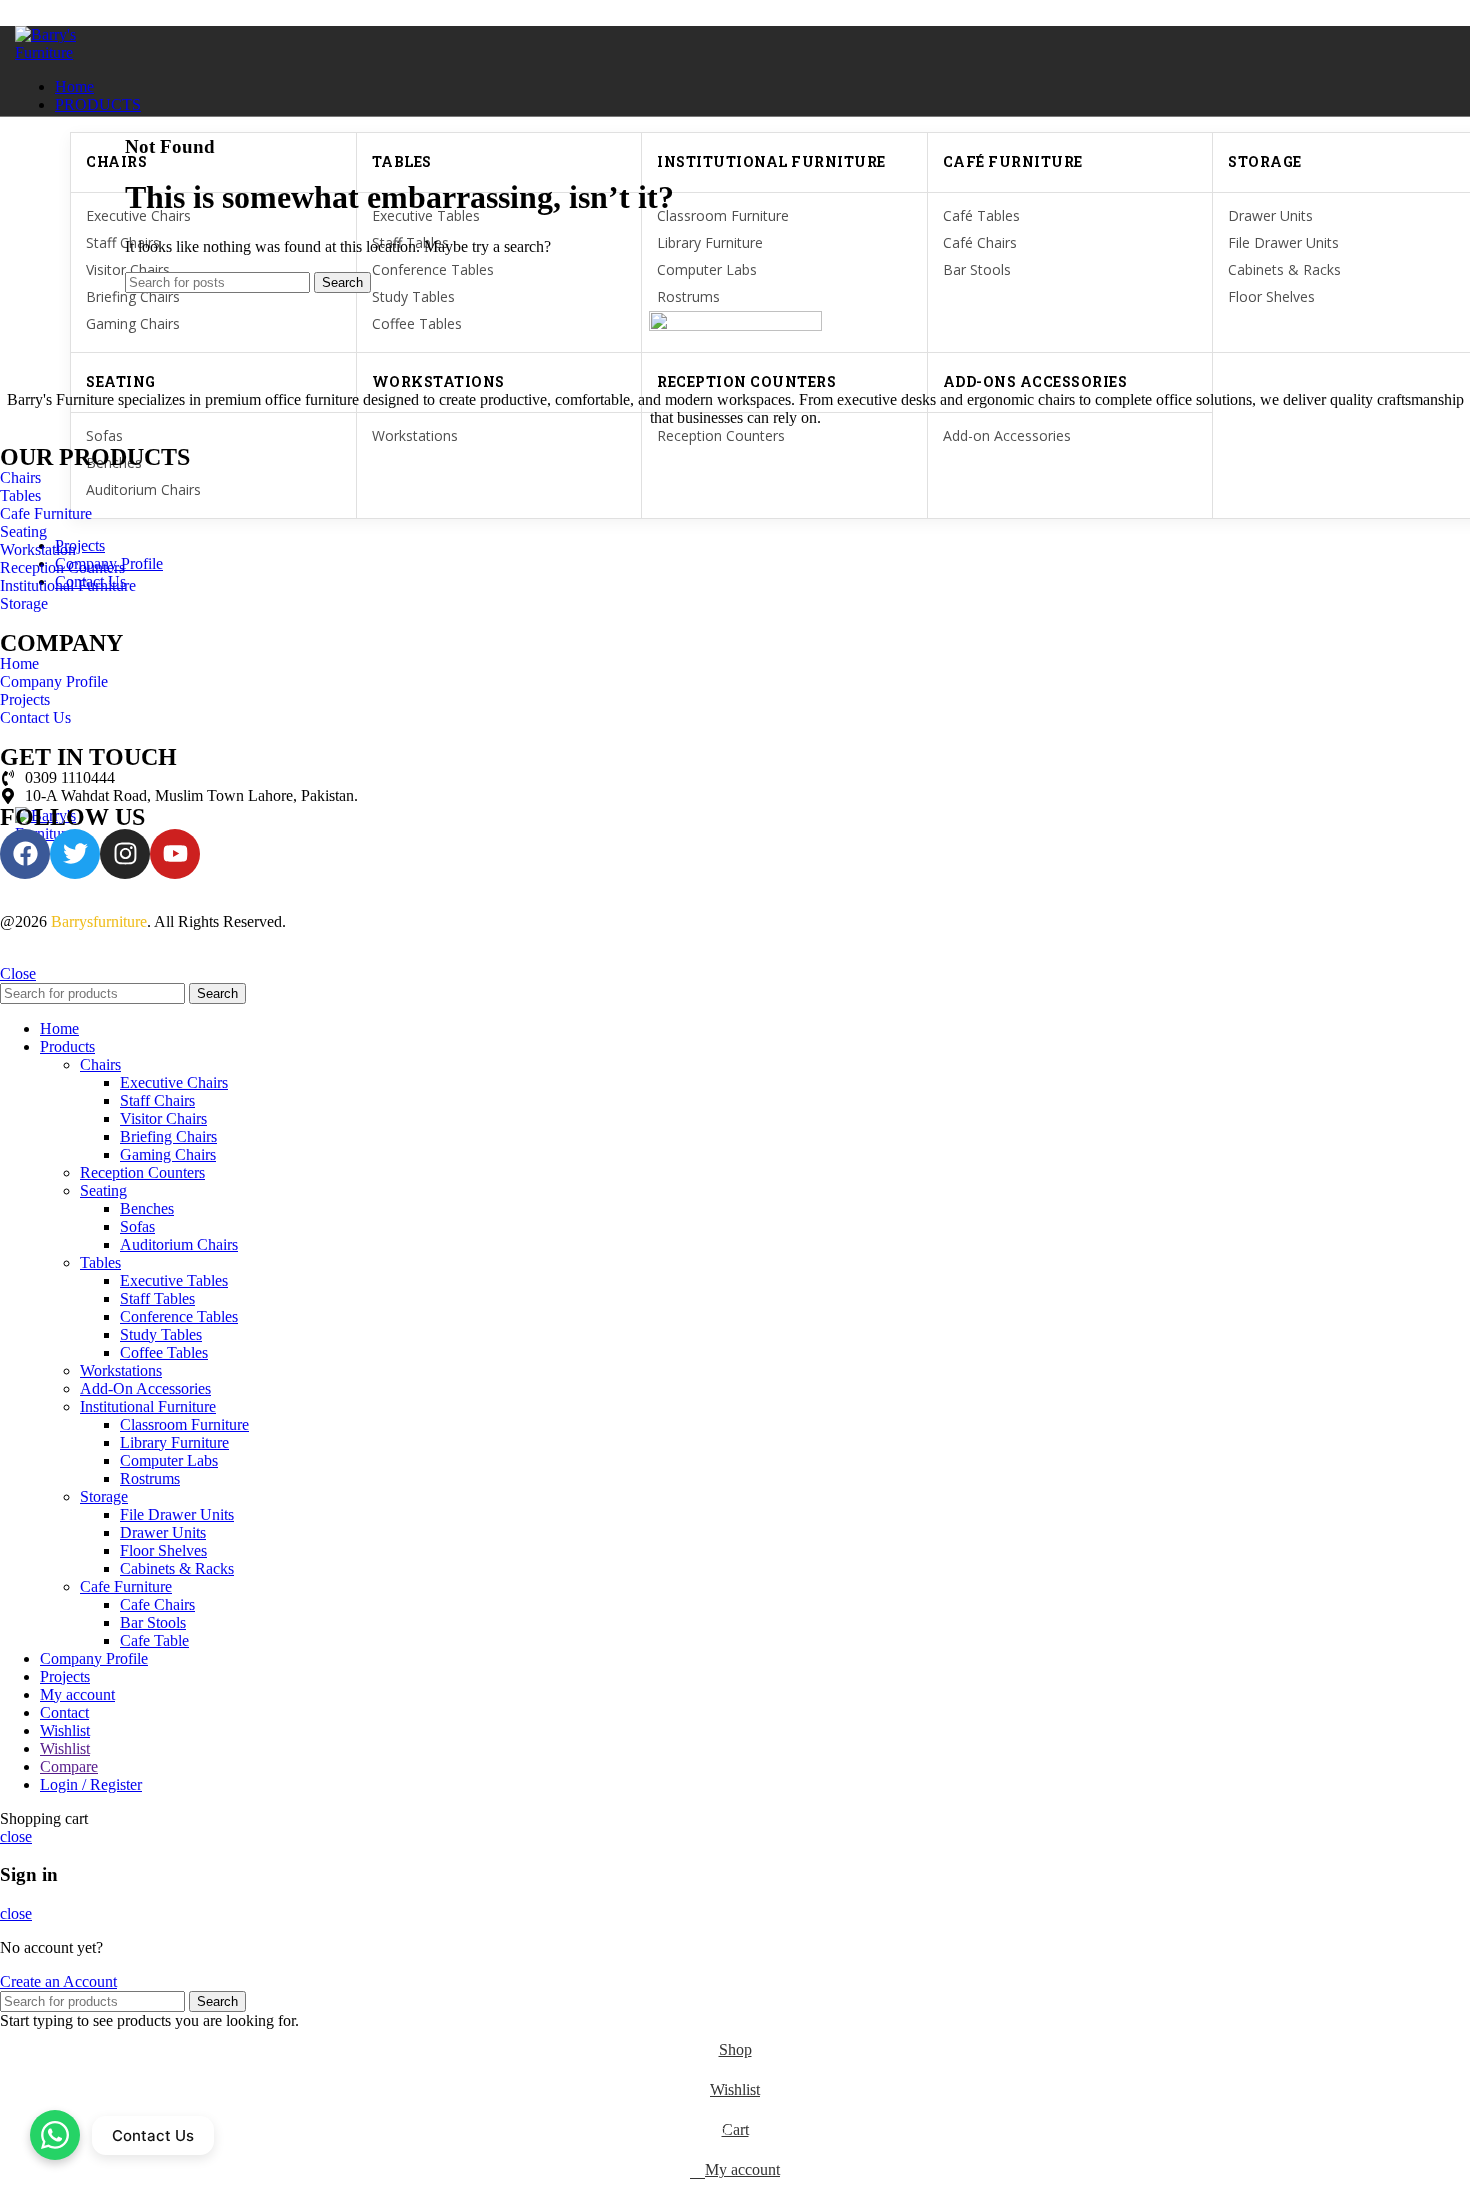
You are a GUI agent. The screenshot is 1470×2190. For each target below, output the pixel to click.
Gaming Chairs (168, 1154)
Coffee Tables (164, 1352)
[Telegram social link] (118, 13)
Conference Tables (179, 1316)
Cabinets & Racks (177, 1568)
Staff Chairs (157, 1100)
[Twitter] (75, 854)
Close (18, 973)
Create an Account (58, 1981)
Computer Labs (169, 1460)
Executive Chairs (174, 1082)
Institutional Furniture (148, 1406)
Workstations (415, 435)
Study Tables (413, 296)
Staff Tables (157, 1298)
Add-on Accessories (1007, 435)
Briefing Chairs (133, 296)
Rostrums (688, 296)
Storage (104, 1496)
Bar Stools (153, 1622)
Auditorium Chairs (179, 1244)
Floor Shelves (1271, 296)
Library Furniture (174, 1442)
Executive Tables (174, 1280)
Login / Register (91, 1784)
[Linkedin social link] (95, 13)
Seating (103, 1190)
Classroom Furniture (184, 1424)
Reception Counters (721, 435)
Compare (69, 1766)
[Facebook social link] (26, 13)
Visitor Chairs (163, 1118)
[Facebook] (25, 854)
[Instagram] (125, 854)
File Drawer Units (177, 1514)
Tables (100, 1262)
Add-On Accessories (145, 1388)
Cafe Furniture (126, 1586)
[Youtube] (175, 854)
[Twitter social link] (49, 13)
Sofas (104, 435)
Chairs (100, 1064)
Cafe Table (154, 1640)
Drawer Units (163, 1532)
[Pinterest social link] (72, 13)
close (16, 1836)
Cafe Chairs (157, 1604)
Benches (147, 1208)
